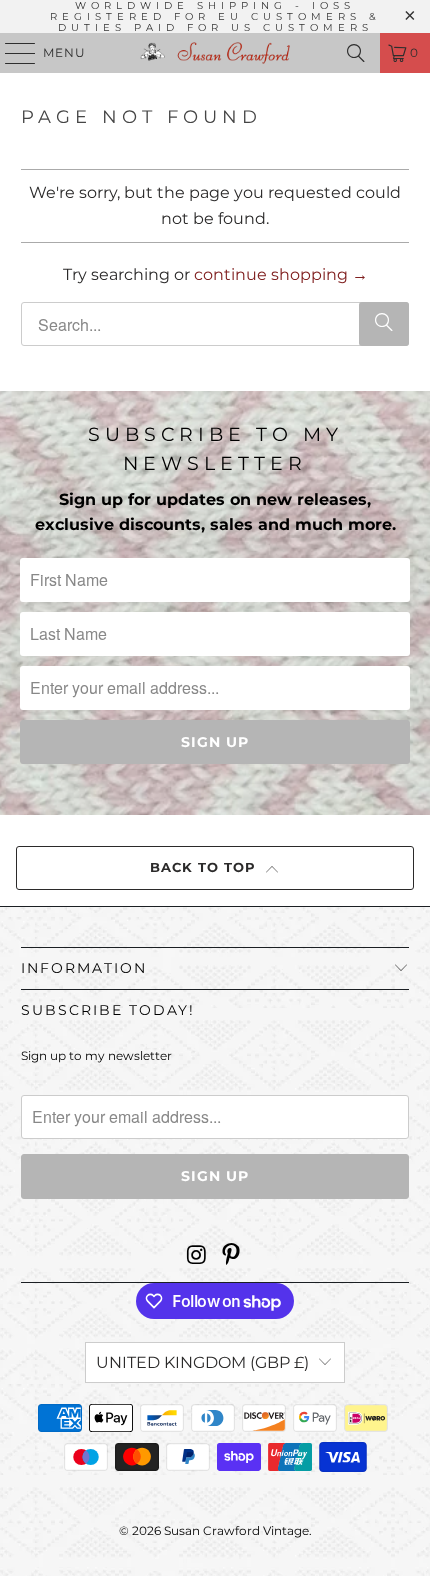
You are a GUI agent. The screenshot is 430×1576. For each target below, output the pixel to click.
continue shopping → (281, 274)
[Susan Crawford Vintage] (215, 53)
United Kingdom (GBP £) (202, 1362)
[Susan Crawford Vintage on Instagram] (197, 1256)
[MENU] (11, 53)
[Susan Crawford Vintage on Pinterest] (232, 1256)
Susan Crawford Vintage (236, 1530)
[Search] (356, 53)
